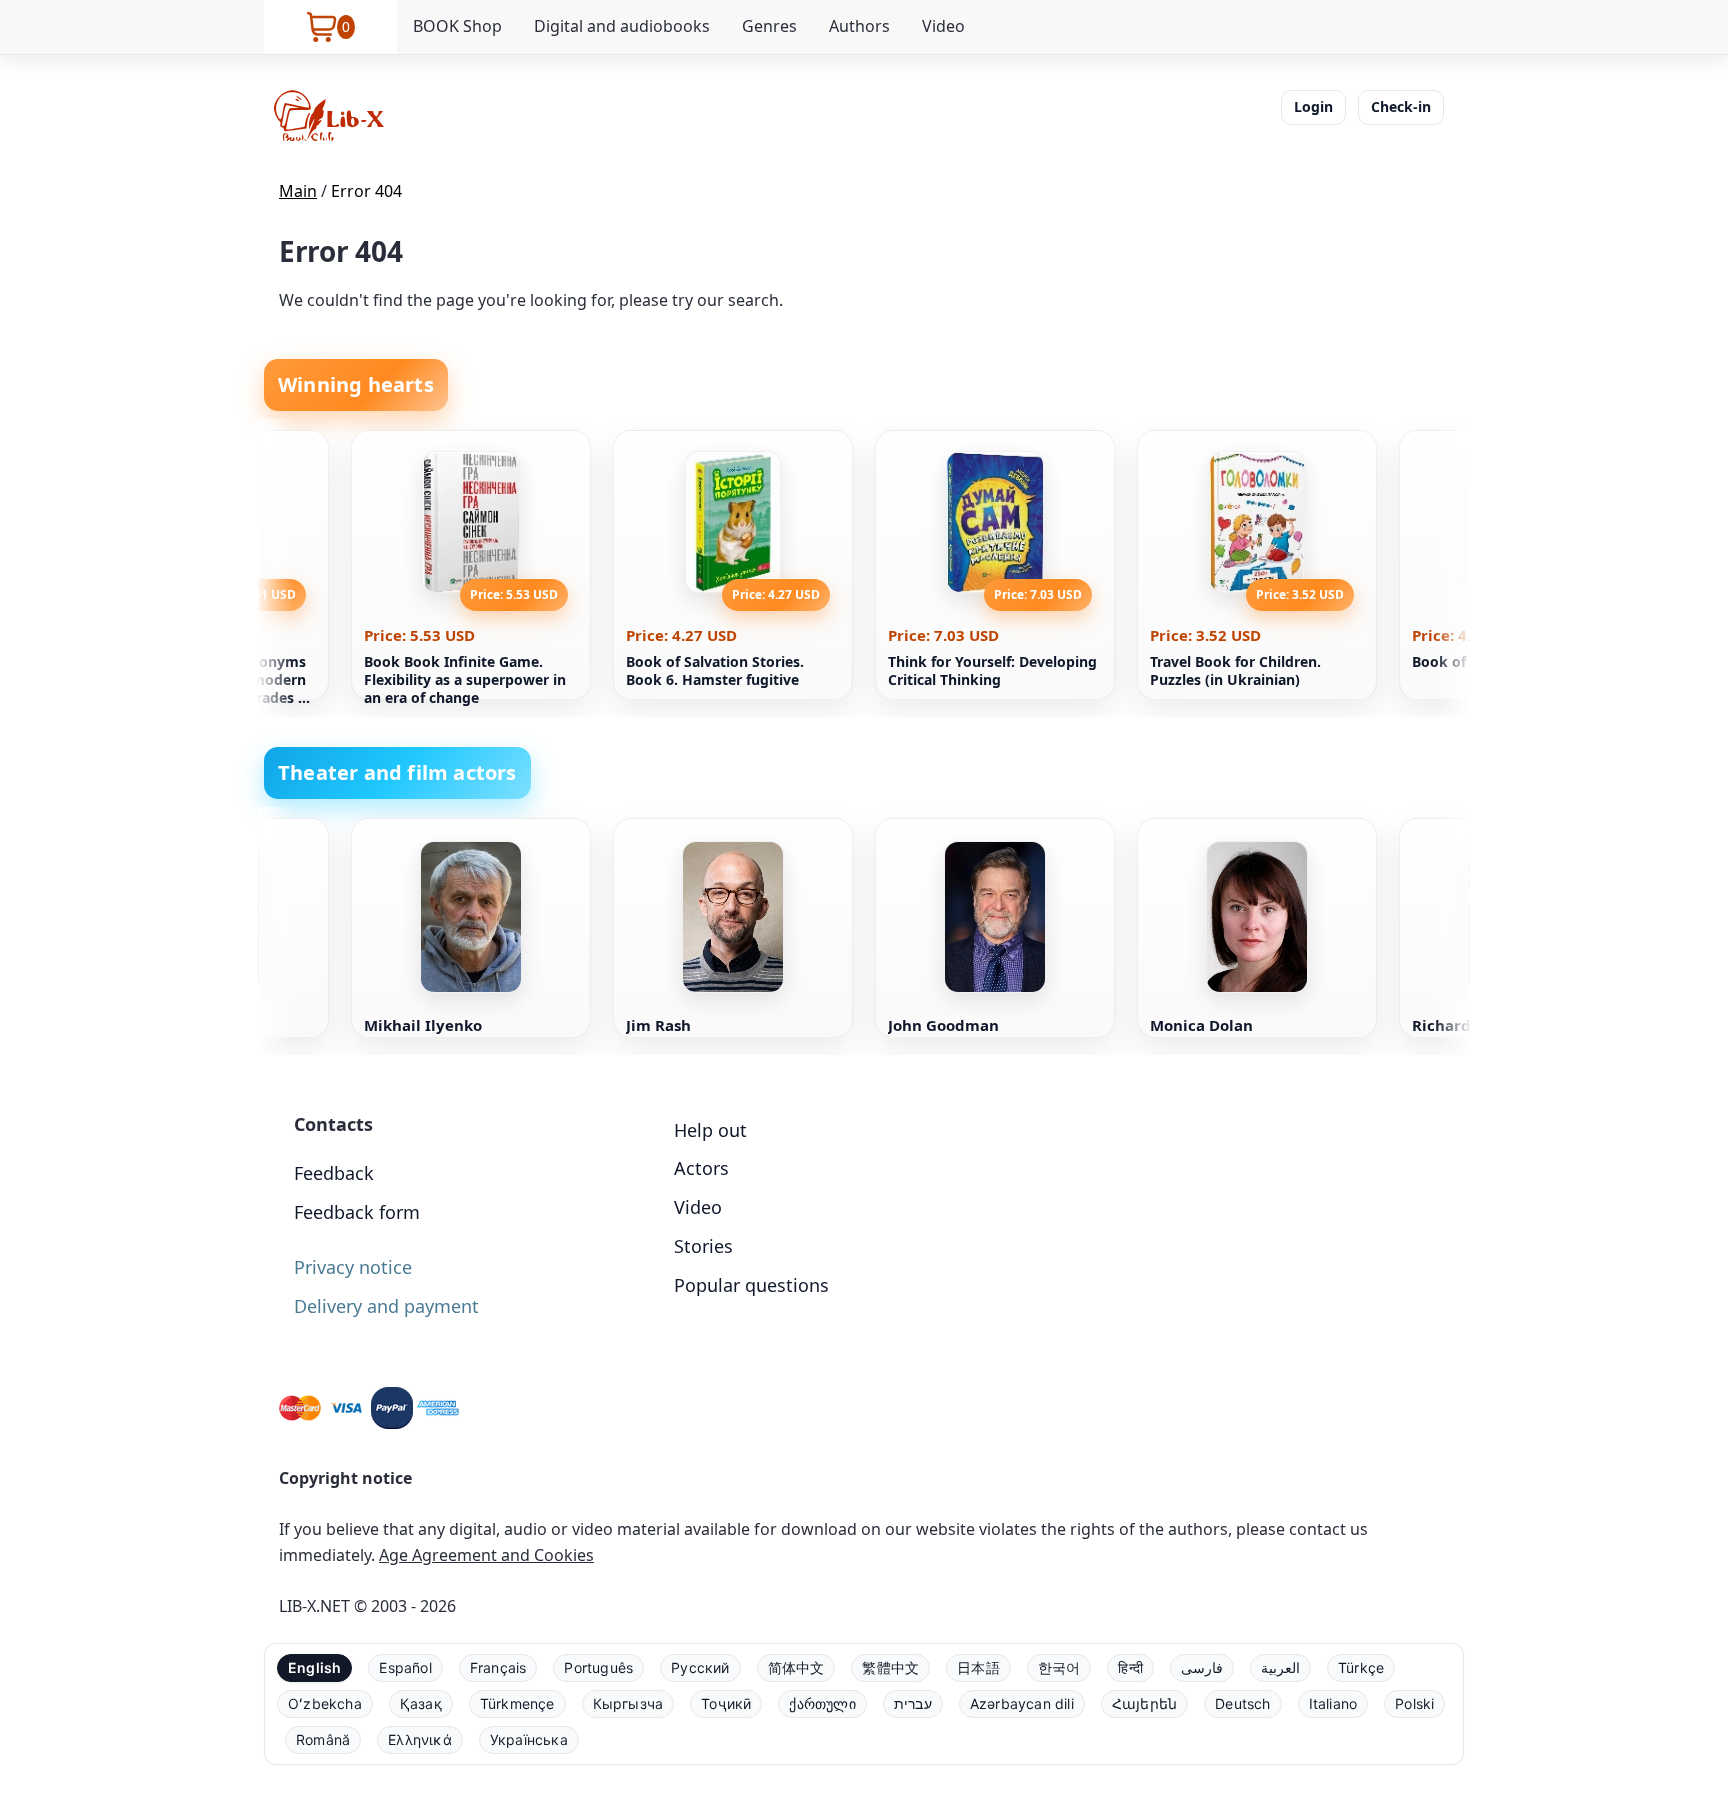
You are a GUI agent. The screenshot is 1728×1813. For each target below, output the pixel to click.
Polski (1414, 1703)
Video (943, 26)
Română (323, 1739)
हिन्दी (1130, 1667)
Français (498, 1667)
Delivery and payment (386, 1306)
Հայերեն (1144, 1703)
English (314, 1667)
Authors (859, 26)
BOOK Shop (457, 26)
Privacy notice (353, 1267)
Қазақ (421, 1703)
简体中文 (796, 1667)
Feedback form (357, 1212)
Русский (700, 1667)
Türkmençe (517, 1703)
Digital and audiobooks (622, 26)
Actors (701, 1168)
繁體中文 (890, 1667)
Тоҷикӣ (726, 1703)
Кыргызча (628, 1703)
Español (405, 1667)
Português (598, 1667)
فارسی (1202, 1667)
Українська (529, 1739)
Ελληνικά (420, 1739)
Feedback (334, 1173)
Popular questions (751, 1285)
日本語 (978, 1667)
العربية (1280, 1667)
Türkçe (1361, 1667)
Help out (710, 1130)
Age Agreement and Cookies (486, 1555)
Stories (703, 1246)
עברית (913, 1703)
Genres (769, 26)
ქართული (822, 1703)
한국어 (1059, 1667)
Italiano (1333, 1703)
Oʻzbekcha (325, 1703)
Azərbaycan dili (1022, 1703)
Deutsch (1242, 1703)
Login (1313, 106)
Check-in (1401, 106)
